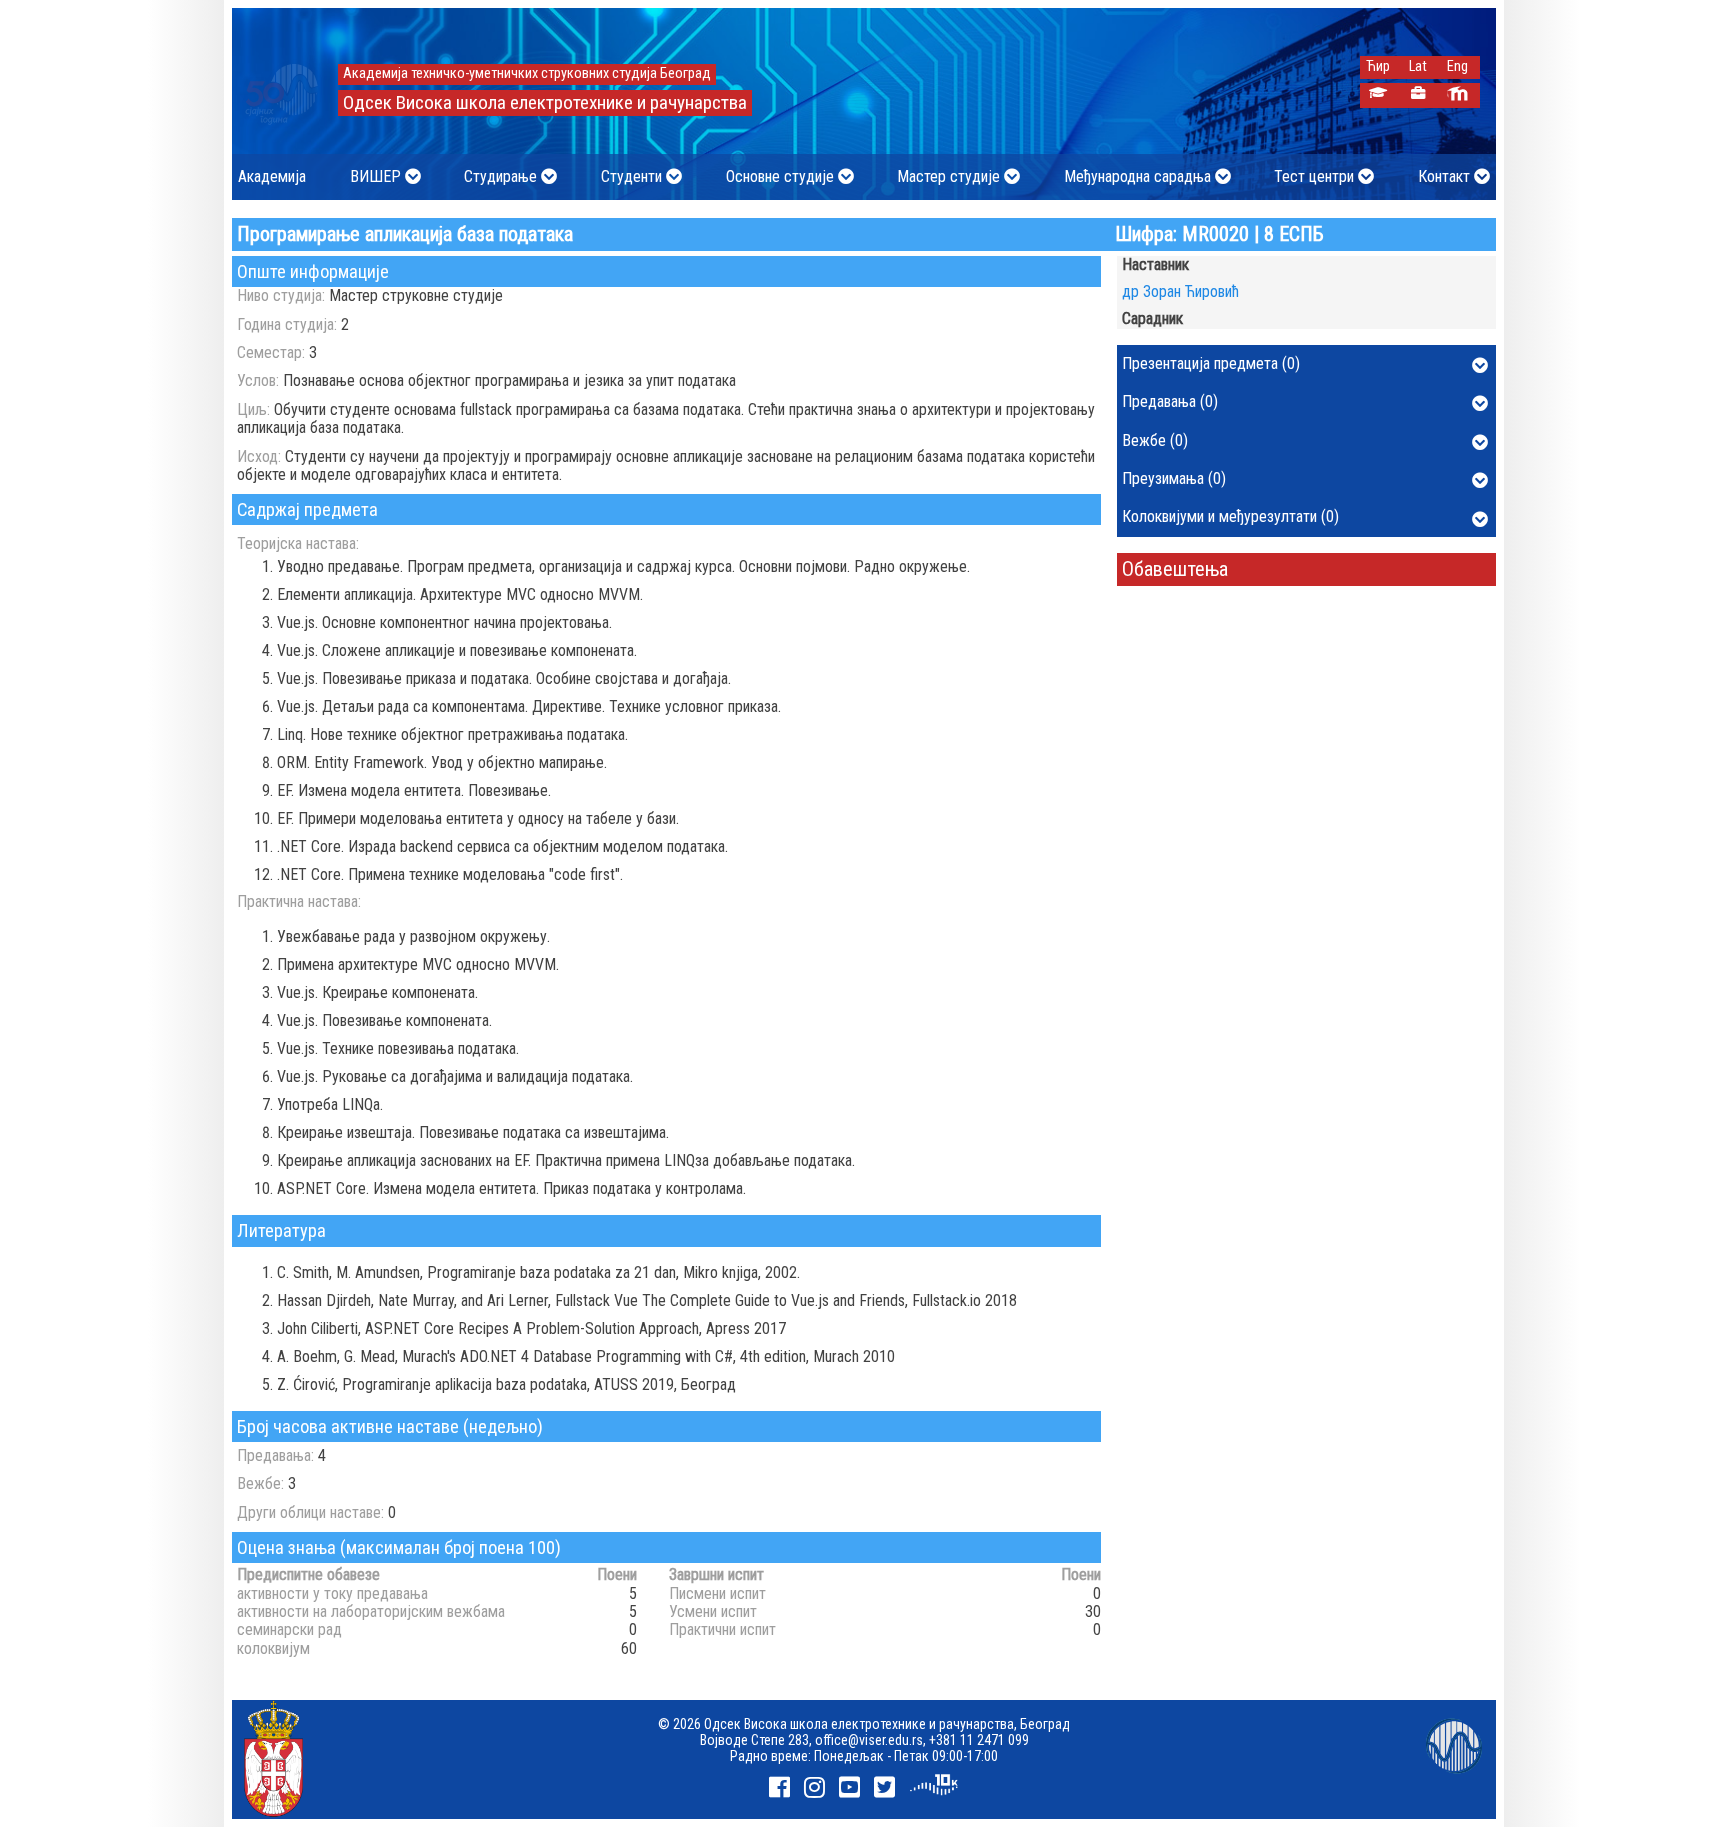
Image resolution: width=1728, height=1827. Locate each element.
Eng (1457, 66)
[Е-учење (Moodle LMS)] (1457, 95)
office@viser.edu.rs (869, 1740)
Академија (272, 176)
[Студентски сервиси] (1377, 95)
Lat (1418, 66)
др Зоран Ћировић (1180, 291)
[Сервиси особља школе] (1417, 95)
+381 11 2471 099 (979, 1740)
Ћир (1378, 66)
